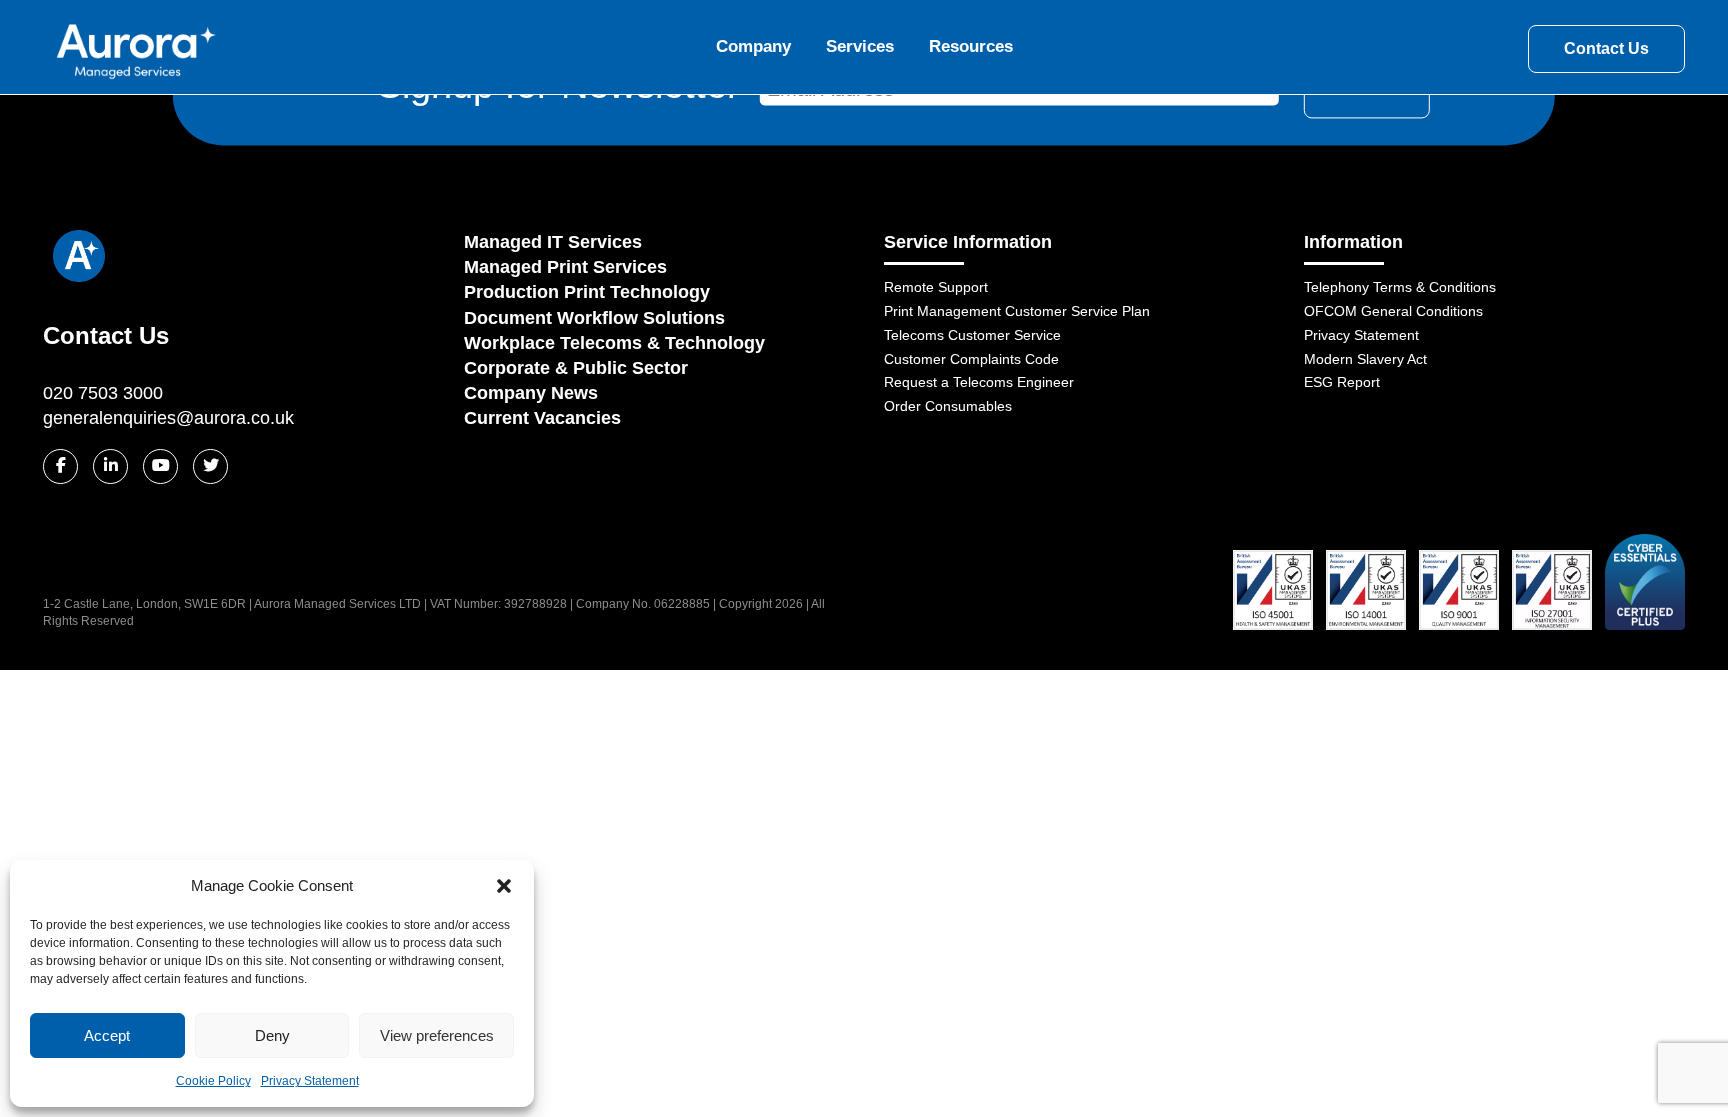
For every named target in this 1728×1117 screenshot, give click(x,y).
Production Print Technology (587, 292)
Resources (971, 46)
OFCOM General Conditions (1393, 311)
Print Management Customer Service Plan (1017, 311)
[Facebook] (60, 466)
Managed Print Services (565, 267)
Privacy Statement (310, 1081)
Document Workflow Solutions (594, 318)
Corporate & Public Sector (576, 368)
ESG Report (1342, 382)
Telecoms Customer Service (972, 335)
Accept (107, 1035)
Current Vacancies (542, 418)
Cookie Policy (213, 1081)
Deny (272, 1035)
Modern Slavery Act (1365, 359)
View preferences (437, 1035)
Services (860, 46)
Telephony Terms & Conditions (1400, 287)
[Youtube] (160, 466)
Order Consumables (948, 406)
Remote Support (936, 287)
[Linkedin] (110, 466)
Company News (531, 393)
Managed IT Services (553, 242)
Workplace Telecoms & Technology (614, 343)
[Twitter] (210, 466)
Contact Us (1606, 48)
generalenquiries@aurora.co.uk (168, 418)
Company (753, 46)
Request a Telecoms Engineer (979, 382)
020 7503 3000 (103, 393)
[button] (504, 886)
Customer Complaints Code (971, 359)
